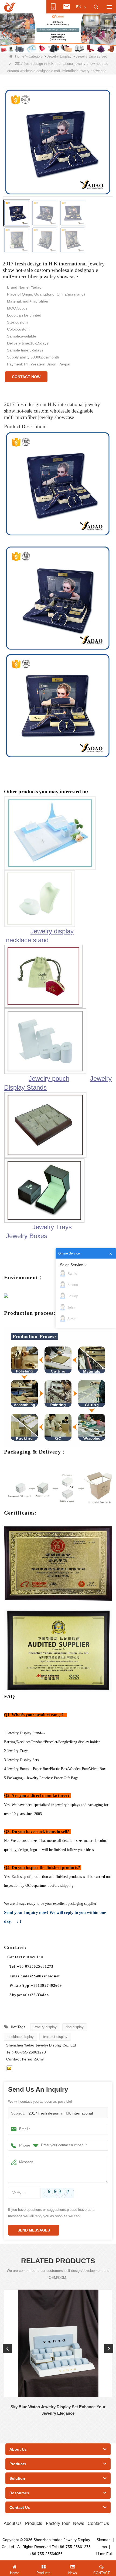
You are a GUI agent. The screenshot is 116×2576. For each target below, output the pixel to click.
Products (34, 2523)
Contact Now (26, 377)
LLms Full (104, 2554)
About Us (13, 2523)
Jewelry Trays (52, 1227)
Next (109, 2348)
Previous (7, 2348)
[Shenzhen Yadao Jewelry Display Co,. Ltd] (10, 7)
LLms (102, 2547)
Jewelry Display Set (91, 56)
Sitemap (104, 2540)
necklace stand (27, 940)
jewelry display (45, 2027)
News (79, 2523)
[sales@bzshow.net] (9, 2068)
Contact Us (98, 2523)
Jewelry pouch (49, 1079)
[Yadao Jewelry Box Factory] (58, 33)
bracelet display (55, 2037)
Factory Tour (58, 2523)
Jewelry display (52, 931)
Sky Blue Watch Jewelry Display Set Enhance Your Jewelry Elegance (58, 2410)
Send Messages (34, 2230)
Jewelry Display (59, 56)
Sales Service (71, 1265)
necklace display (21, 2037)
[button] (49, 47)
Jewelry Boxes (27, 1236)
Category (36, 56)
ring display (75, 2027)
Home (20, 56)
